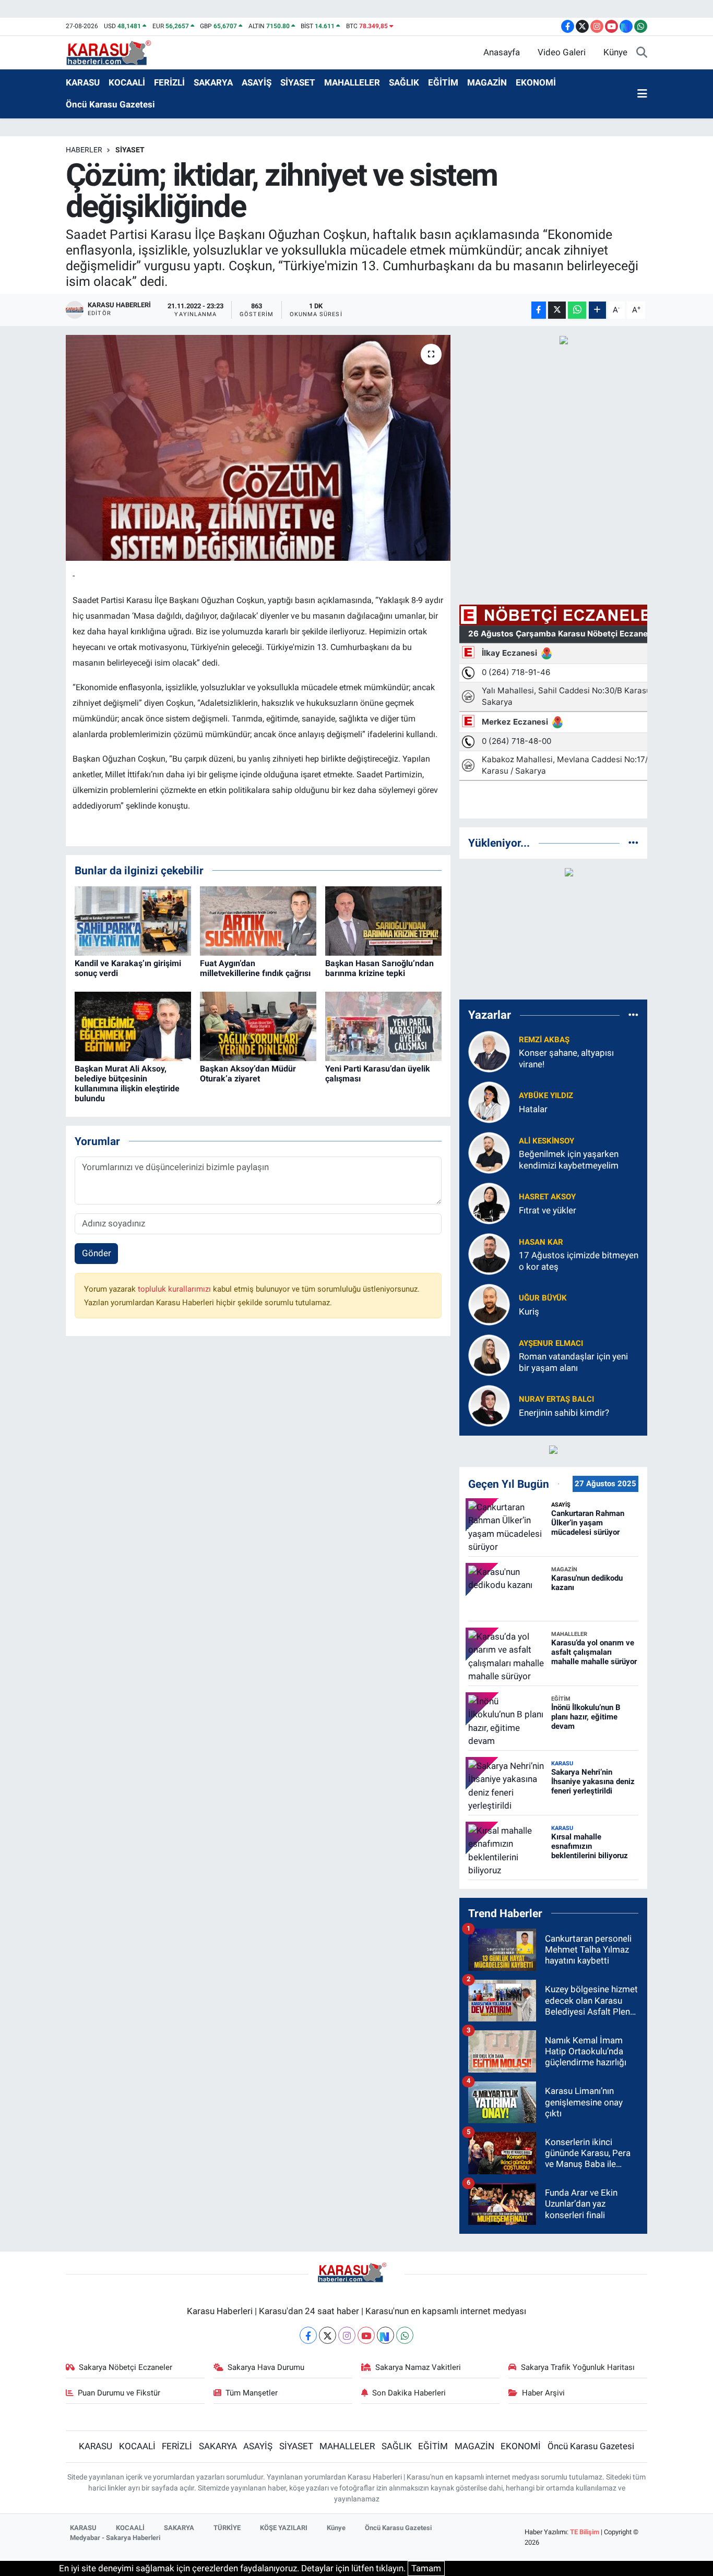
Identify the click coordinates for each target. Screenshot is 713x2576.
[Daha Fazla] (597, 310)
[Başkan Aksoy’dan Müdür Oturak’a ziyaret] (258, 1026)
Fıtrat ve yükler (548, 1210)
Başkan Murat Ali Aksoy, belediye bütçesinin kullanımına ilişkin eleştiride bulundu (127, 1084)
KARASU (83, 82)
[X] (328, 2335)
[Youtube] (366, 2335)
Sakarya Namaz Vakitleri (418, 2367)
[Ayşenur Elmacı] (489, 1355)
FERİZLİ (169, 82)
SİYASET (298, 82)
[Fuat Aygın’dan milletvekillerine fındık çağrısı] (258, 920)
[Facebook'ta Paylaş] (539, 310)
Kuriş (529, 1311)
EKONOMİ (536, 82)
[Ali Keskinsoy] (489, 1152)
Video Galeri (562, 52)
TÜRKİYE (227, 2528)
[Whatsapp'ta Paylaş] (577, 310)
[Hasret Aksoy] (489, 1203)
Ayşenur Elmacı (551, 1343)
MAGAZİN (487, 82)
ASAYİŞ (257, 82)
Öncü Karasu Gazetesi (110, 104)
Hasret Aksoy (547, 1197)
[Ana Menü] (642, 94)
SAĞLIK (404, 82)
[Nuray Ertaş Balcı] (489, 1405)
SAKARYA (213, 82)
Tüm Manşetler (252, 2393)
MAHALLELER (352, 82)
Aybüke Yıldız (546, 1096)
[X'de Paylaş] (557, 310)
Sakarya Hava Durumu (266, 2367)
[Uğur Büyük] (489, 1304)
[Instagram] (347, 2335)
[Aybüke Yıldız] (489, 1102)
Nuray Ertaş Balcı (556, 1399)
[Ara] (642, 53)
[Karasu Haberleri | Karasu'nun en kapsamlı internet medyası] (114, 52)
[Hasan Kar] (489, 1254)
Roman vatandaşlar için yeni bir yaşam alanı (573, 1362)
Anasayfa (502, 52)
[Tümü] (633, 842)
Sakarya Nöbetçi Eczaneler (126, 2367)
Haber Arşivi (543, 2393)
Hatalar (533, 1109)
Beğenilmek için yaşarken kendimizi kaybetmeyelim (569, 1159)
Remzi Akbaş (544, 1040)
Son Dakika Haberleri (409, 2393)
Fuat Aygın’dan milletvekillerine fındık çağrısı (255, 968)
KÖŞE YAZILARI (284, 2528)
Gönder (97, 1253)
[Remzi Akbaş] (489, 1051)
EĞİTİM (443, 82)
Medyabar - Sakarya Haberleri (115, 2538)
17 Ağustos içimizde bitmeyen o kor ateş (579, 1261)
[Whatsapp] (405, 2335)
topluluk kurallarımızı (175, 1289)
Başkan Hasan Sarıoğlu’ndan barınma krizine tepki (379, 968)
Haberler (84, 150)
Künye (615, 52)
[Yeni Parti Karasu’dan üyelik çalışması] (383, 1026)
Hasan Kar (541, 1242)
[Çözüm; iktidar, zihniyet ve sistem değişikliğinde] (258, 448)
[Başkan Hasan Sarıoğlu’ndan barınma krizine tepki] (383, 920)
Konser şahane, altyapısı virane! (566, 1058)
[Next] (385, 2335)
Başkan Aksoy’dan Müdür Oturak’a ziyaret (248, 1074)
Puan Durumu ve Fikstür (119, 2393)
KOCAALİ (127, 82)
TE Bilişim (585, 2532)
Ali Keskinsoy (546, 1141)
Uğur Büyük (543, 1298)
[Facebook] (308, 2335)
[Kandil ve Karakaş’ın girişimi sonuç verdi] (133, 920)
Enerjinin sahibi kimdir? (564, 1413)
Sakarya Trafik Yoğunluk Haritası (578, 2367)
